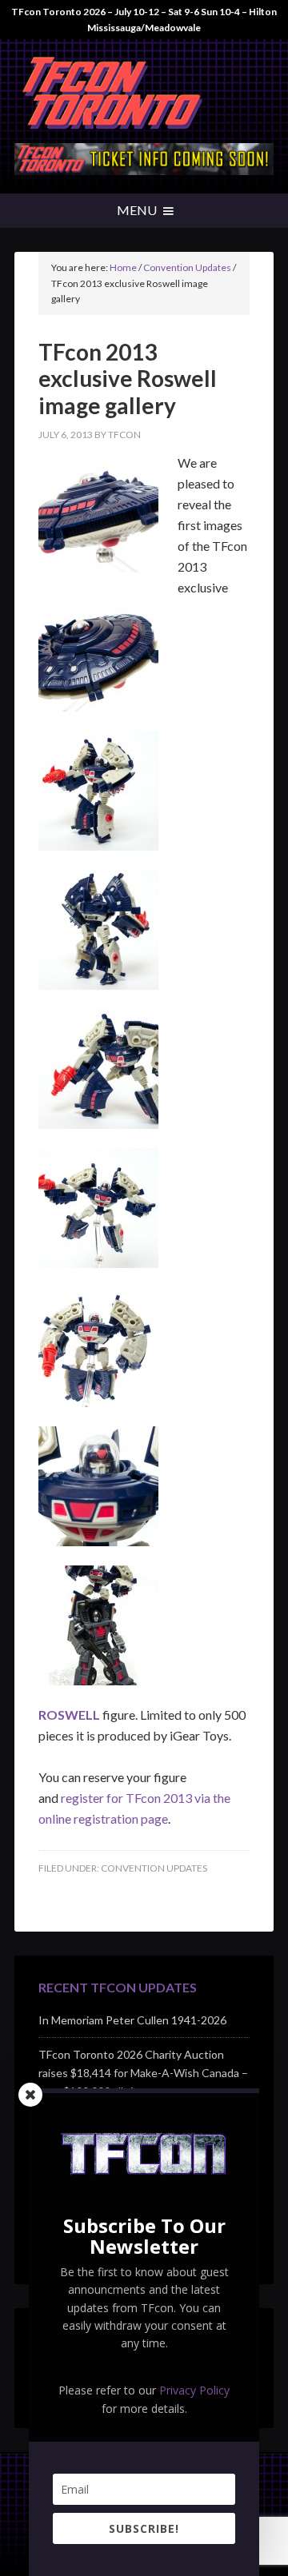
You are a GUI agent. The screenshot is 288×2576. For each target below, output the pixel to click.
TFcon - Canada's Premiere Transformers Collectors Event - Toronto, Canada (144, 95)
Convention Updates (154, 1868)
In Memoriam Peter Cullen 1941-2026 (132, 2020)
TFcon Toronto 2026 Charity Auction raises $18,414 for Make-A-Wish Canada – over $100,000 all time (143, 2073)
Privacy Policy (194, 2390)
